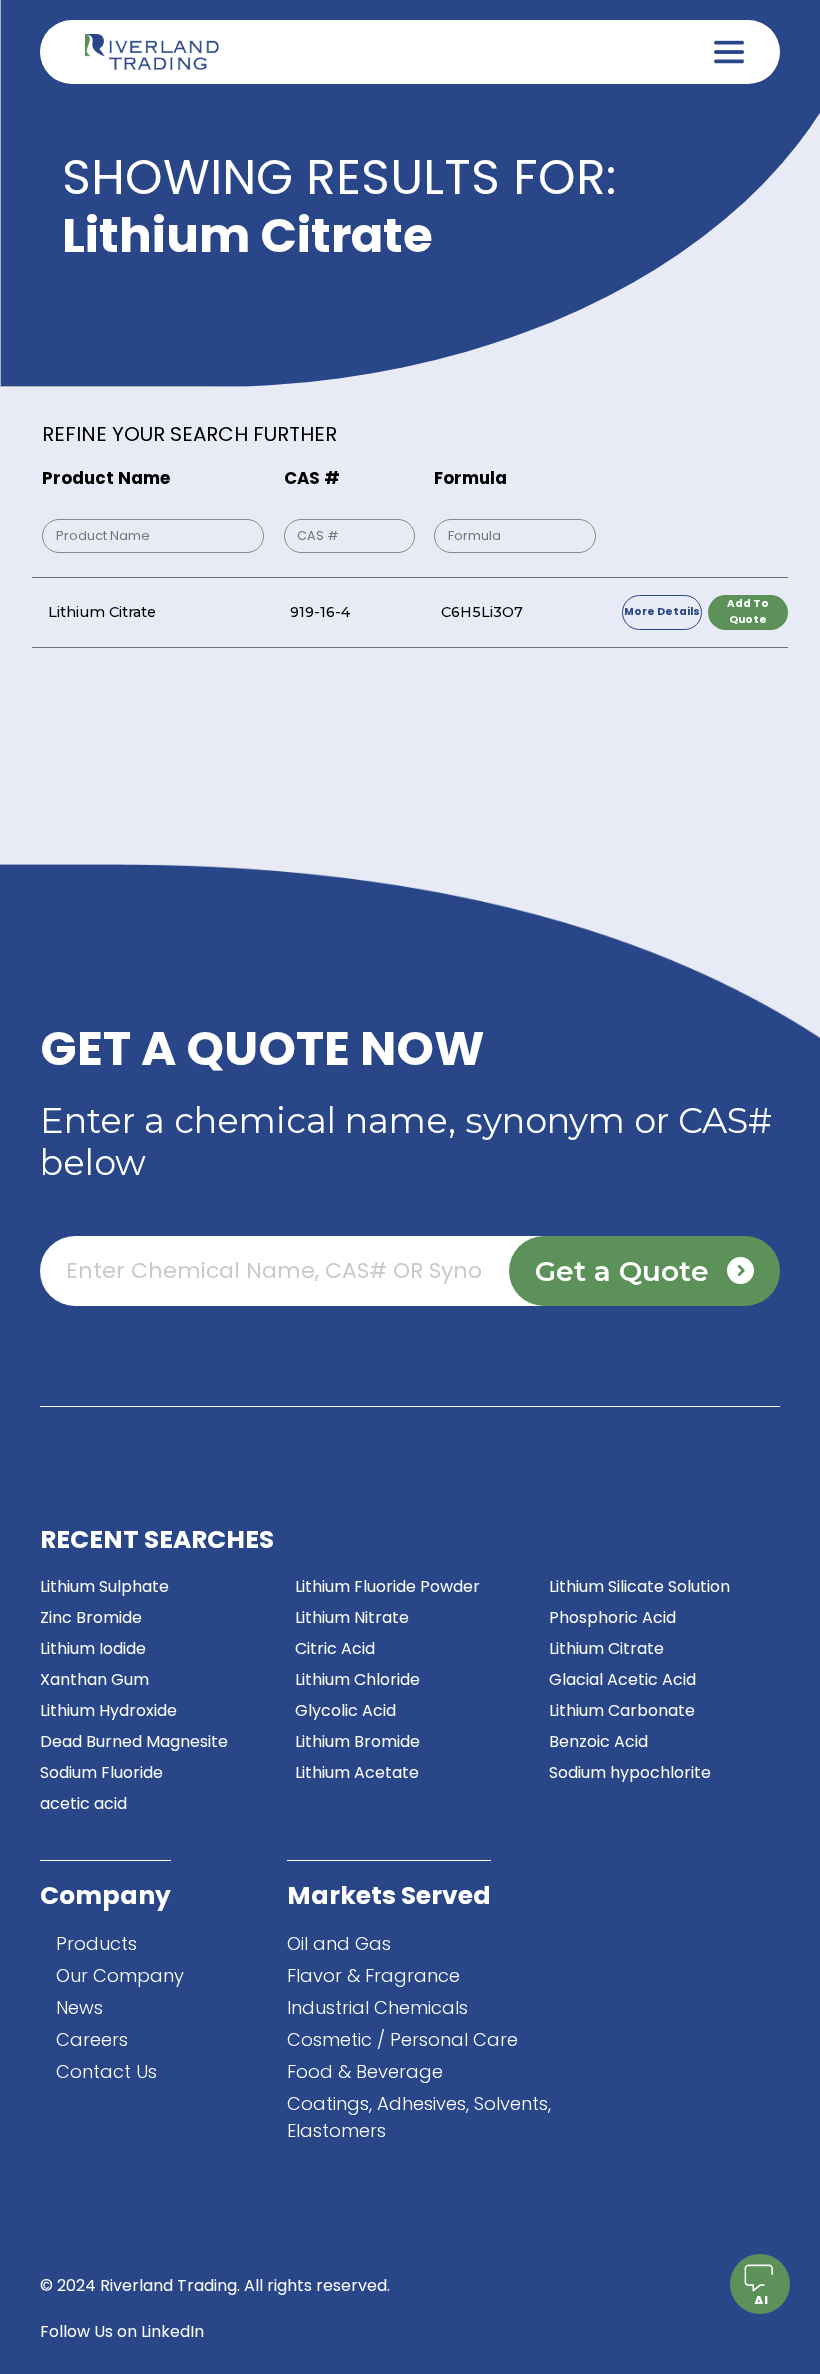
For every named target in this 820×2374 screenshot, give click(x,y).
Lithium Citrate (606, 1648)
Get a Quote (622, 1271)
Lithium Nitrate (352, 1617)
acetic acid (83, 1803)
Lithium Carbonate (622, 1710)
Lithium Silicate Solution (639, 1586)
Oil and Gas (339, 1943)
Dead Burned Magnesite (134, 1741)
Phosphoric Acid (612, 1617)
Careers (92, 2039)
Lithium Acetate (357, 1772)
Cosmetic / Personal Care (402, 2039)
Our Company (120, 1975)
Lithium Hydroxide (108, 1710)
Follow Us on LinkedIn (122, 2331)
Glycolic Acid (345, 1710)
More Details (662, 611)
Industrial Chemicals (377, 2007)
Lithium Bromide (357, 1741)
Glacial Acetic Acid (622, 1679)
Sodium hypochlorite (630, 1772)
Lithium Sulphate (104, 1586)
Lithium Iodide (93, 1648)
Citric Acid (335, 1648)
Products (96, 1943)
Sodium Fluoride (101, 1772)
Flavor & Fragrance (373, 1975)
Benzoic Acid (598, 1741)
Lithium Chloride (357, 1679)
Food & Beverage (365, 2071)
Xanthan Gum (94, 1679)
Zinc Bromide (91, 1617)
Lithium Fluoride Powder (387, 1586)
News (79, 2007)
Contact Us (106, 2071)
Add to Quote (748, 611)
